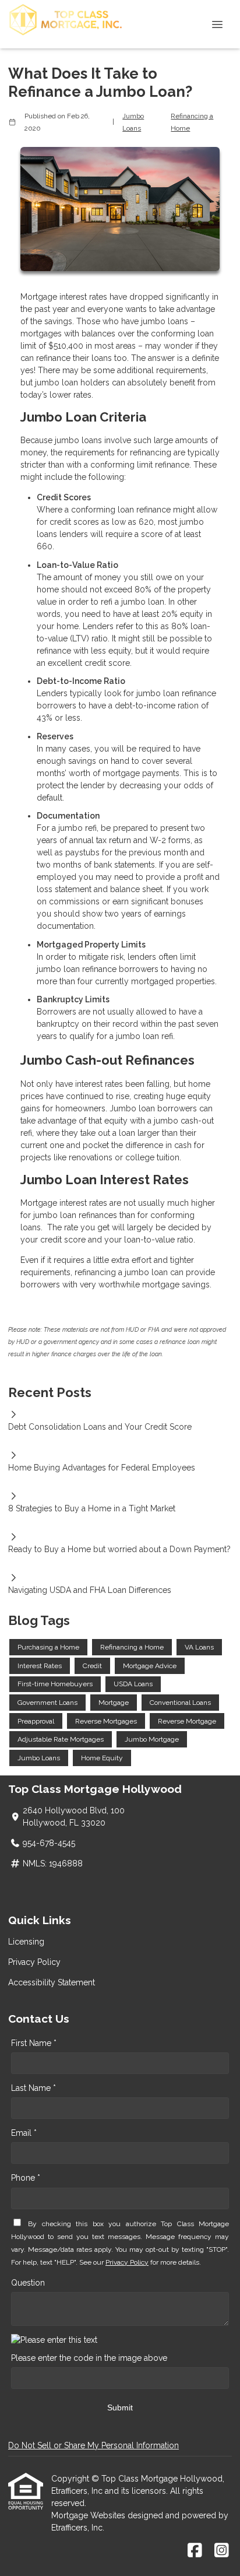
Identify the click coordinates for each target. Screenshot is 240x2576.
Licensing (26, 1942)
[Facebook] (195, 2551)
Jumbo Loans (133, 122)
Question (28, 2283)
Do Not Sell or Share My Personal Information (93, 2445)
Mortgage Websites (89, 2515)
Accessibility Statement (52, 1982)
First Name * (34, 2043)
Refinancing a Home (192, 122)
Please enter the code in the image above (89, 2358)
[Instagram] (222, 2551)
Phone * (26, 2178)
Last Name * (33, 2088)
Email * (24, 2133)
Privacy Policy (34, 1962)
